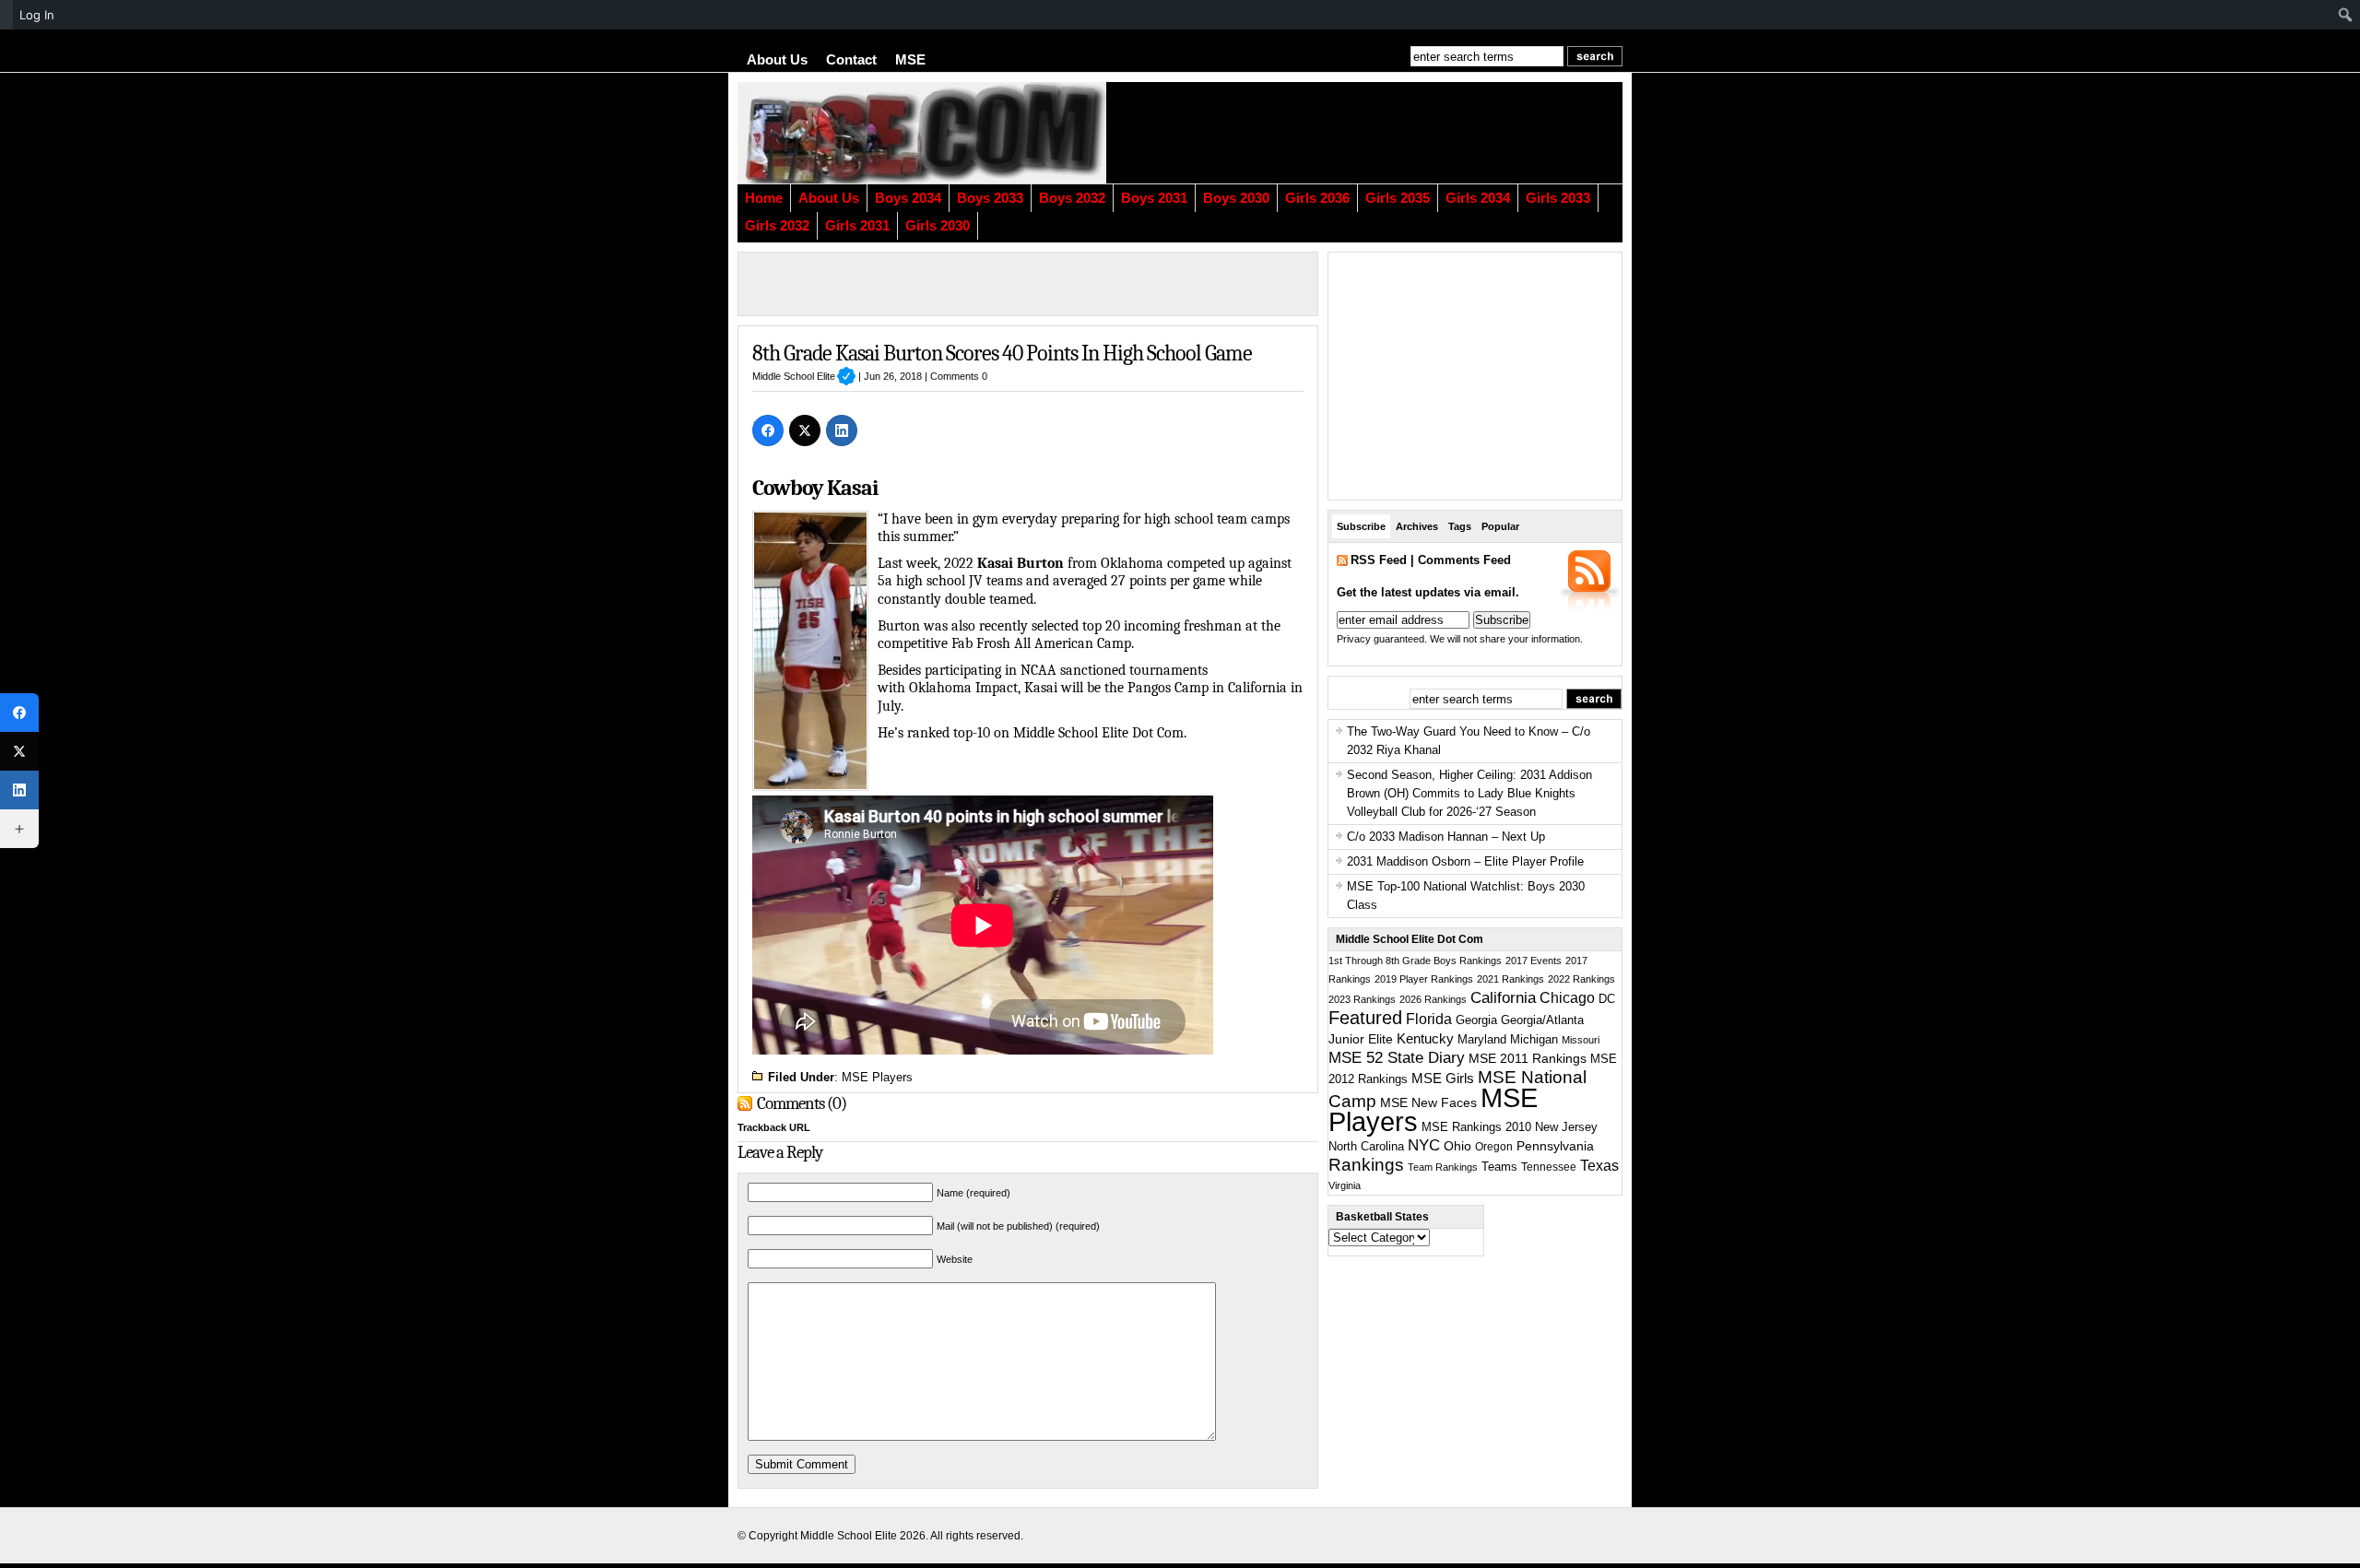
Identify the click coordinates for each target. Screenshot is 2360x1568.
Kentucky (1425, 1039)
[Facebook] (768, 430)
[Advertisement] (1397, 133)
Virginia (1345, 1185)
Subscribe (1361, 526)
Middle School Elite (804, 376)
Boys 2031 (1154, 198)
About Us (777, 60)
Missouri (1581, 1040)
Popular (1500, 526)
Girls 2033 (1558, 198)
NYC (1424, 1145)
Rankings (1366, 1165)
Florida (1429, 1019)
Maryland (1482, 1040)
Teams (1499, 1167)
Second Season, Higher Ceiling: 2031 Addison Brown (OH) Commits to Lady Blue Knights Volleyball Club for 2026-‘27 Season (1469, 793)
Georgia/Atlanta (1542, 1020)
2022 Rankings (1581, 979)
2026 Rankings (1433, 999)
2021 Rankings (1510, 979)
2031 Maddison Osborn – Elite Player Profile (1465, 861)
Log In (37, 15)
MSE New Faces (1428, 1102)
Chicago (1567, 998)
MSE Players (877, 1077)
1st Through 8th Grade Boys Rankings (1415, 961)
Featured (1365, 1018)
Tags (1460, 526)
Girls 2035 (1398, 198)
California (1503, 997)
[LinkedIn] (842, 430)
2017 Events (1534, 961)
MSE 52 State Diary (1397, 1058)
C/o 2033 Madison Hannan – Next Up (1446, 837)
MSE (910, 60)
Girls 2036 (1317, 198)
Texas (1599, 1166)
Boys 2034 (908, 198)
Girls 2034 (1478, 198)
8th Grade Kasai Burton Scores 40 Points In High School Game (1002, 353)
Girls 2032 (777, 226)
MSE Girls (1443, 1078)
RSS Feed (1379, 560)
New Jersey (1566, 1127)
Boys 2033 (990, 198)
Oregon (1494, 1147)
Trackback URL (774, 1127)
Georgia (1476, 1020)
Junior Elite (1361, 1039)
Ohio (1457, 1146)
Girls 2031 (857, 226)
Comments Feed (1464, 560)
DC (1607, 999)
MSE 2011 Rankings (1528, 1058)
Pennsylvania (1555, 1146)
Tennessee (1549, 1167)
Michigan (1534, 1040)
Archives (1417, 526)
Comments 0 (959, 376)
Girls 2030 (938, 226)
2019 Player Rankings (1424, 979)
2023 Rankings (1362, 999)
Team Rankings (1443, 1167)
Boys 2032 (1072, 198)
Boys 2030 (1236, 198)
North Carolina (1366, 1146)
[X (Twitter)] (805, 430)
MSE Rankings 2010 (1476, 1127)
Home (764, 198)
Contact (851, 60)
